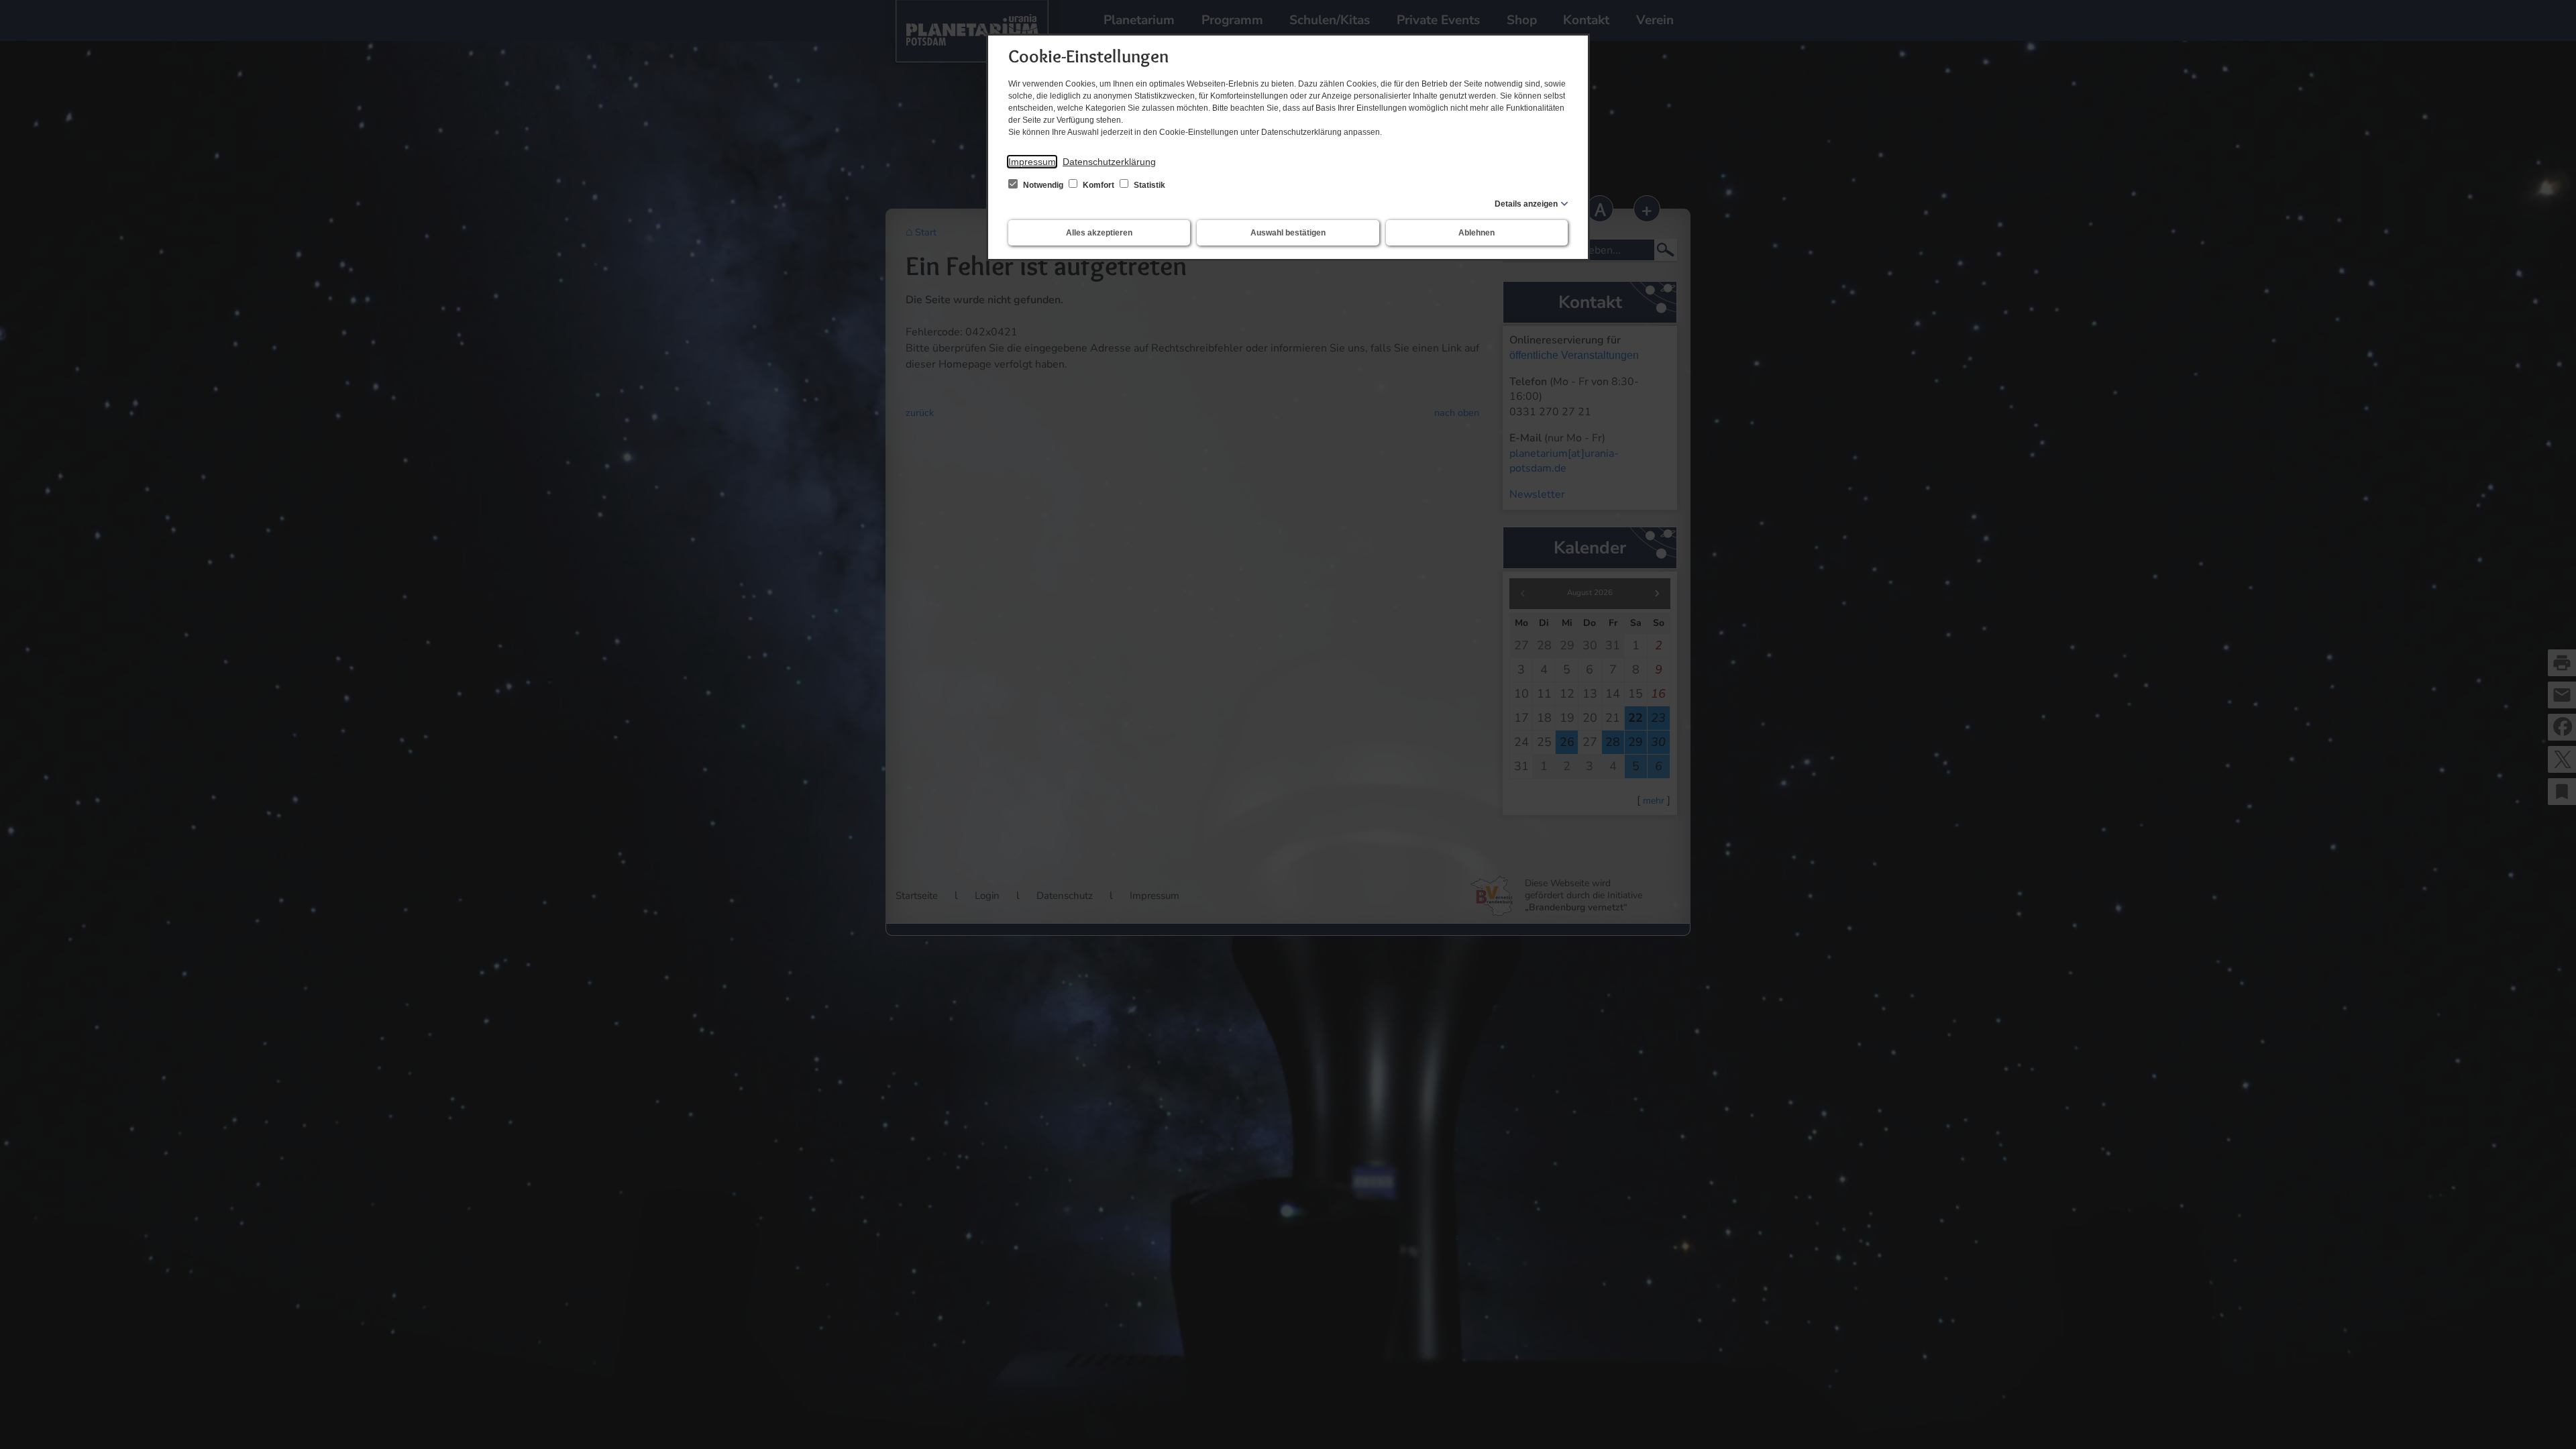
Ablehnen (1477, 233)
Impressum (1032, 162)
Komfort (1098, 185)
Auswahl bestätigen (1288, 233)
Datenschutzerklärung (1109, 162)
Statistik (1148, 185)
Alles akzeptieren (1099, 233)
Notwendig (1043, 185)
